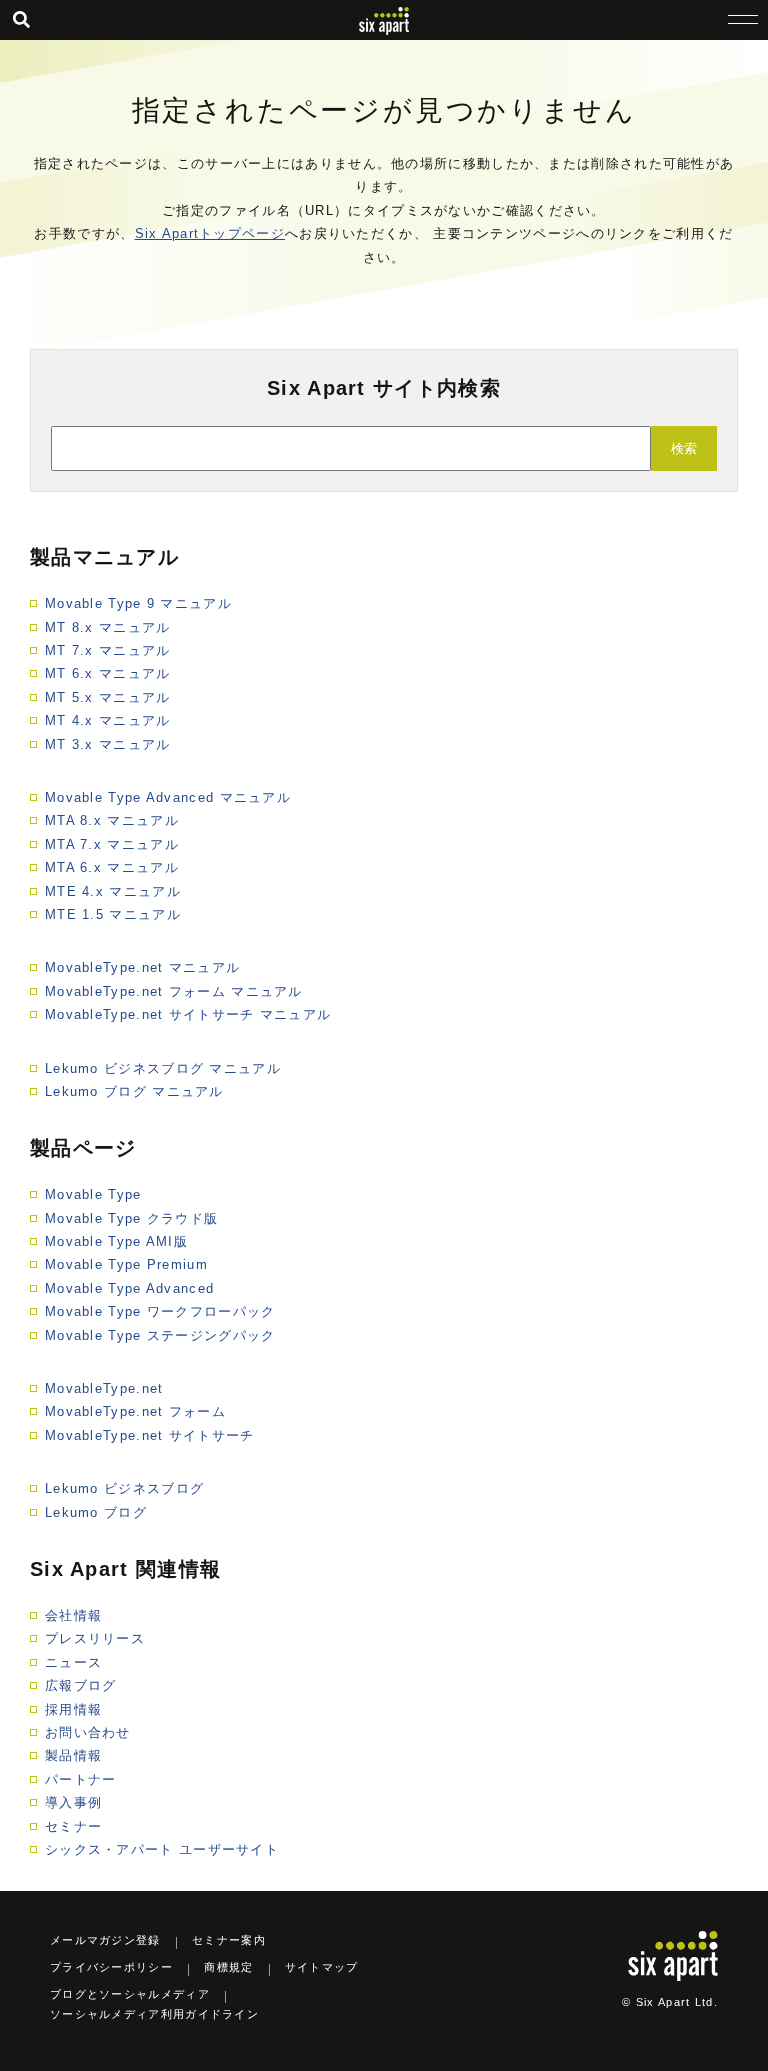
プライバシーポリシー (111, 1967)
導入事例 (73, 1802)
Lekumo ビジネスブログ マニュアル (163, 1068)
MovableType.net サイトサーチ (150, 1435)
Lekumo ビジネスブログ (124, 1488)
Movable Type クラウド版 (131, 1218)
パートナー (81, 1779)
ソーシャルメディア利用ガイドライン (154, 2014)
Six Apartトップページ (210, 233)
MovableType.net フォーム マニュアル (174, 991)
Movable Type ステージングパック (160, 1335)
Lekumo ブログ (96, 1512)
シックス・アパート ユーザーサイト (162, 1849)
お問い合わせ (88, 1732)
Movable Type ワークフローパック (160, 1311)
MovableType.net (104, 1388)
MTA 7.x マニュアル (112, 844)
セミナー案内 (229, 1940)
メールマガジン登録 (105, 1940)
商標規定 (228, 1967)
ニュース (73, 1662)
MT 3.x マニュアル (108, 744)
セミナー (73, 1826)
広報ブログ (81, 1685)
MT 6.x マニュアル (108, 673)
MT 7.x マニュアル (108, 650)
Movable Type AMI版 (116, 1241)
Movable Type (93, 1194)
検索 (684, 448)
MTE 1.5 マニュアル (113, 914)
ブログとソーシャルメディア (130, 1994)
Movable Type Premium (126, 1264)
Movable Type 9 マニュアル (138, 603)
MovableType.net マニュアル (142, 967)
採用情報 (73, 1709)
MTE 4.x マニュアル (113, 891)
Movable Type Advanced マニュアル (168, 797)
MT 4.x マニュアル (108, 720)
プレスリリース (95, 1638)
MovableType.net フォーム (135, 1411)
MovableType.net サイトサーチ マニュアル (188, 1014)
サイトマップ (322, 1967)
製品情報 (73, 1755)
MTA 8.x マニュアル (112, 820)
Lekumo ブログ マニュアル (134, 1091)
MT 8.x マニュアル (108, 627)
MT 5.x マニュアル (108, 697)
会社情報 (73, 1615)
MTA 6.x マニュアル (112, 867)
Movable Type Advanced (129, 1288)
